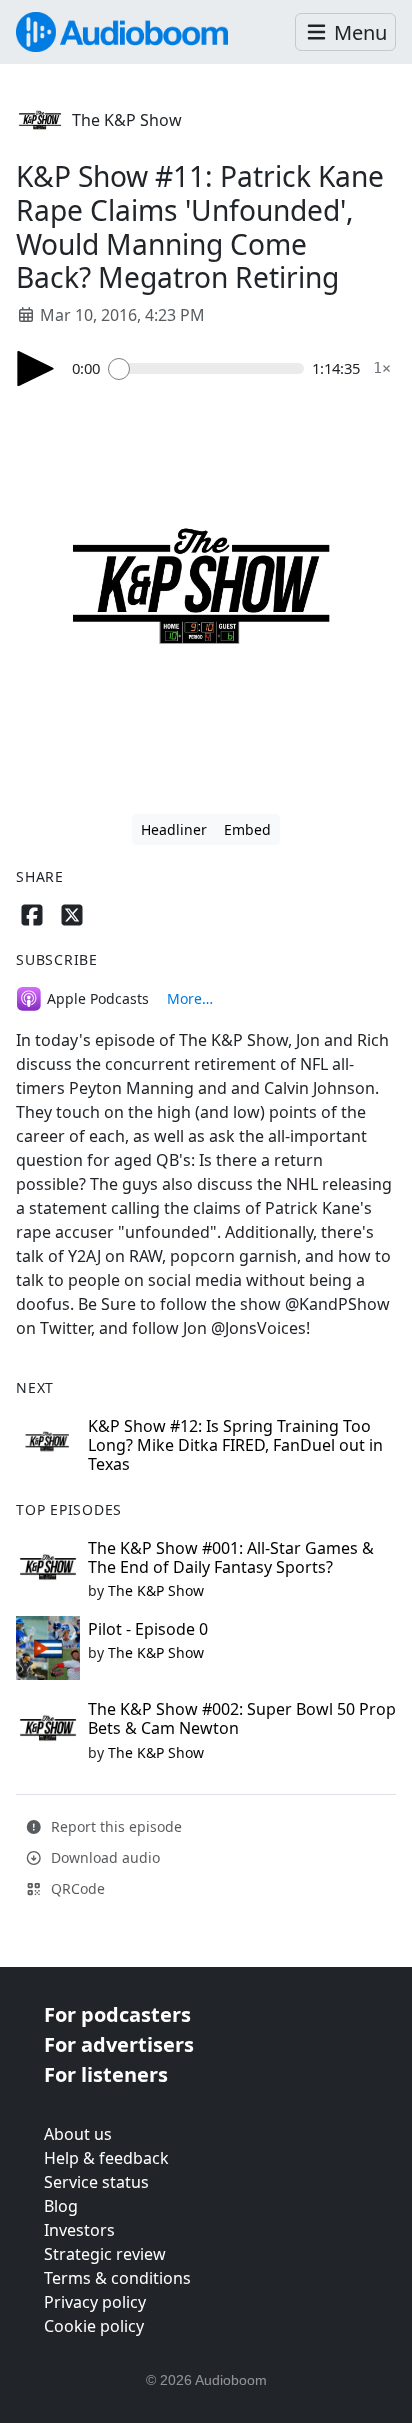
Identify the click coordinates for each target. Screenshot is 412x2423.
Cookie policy (94, 2326)
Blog (61, 2206)
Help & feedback (106, 2158)
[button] (345, 32)
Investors (79, 2230)
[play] (36, 368)
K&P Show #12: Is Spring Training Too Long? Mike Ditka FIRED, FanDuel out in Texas (235, 1445)
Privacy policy (95, 2302)
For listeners (106, 2074)
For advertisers (119, 2044)
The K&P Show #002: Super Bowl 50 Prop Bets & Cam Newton (242, 1718)
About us (78, 2134)
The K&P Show (127, 120)
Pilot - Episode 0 (148, 1629)
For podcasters (117, 2014)
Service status (96, 2182)
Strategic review (105, 2254)
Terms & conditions (117, 2278)
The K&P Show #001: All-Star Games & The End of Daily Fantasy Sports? (231, 1557)
